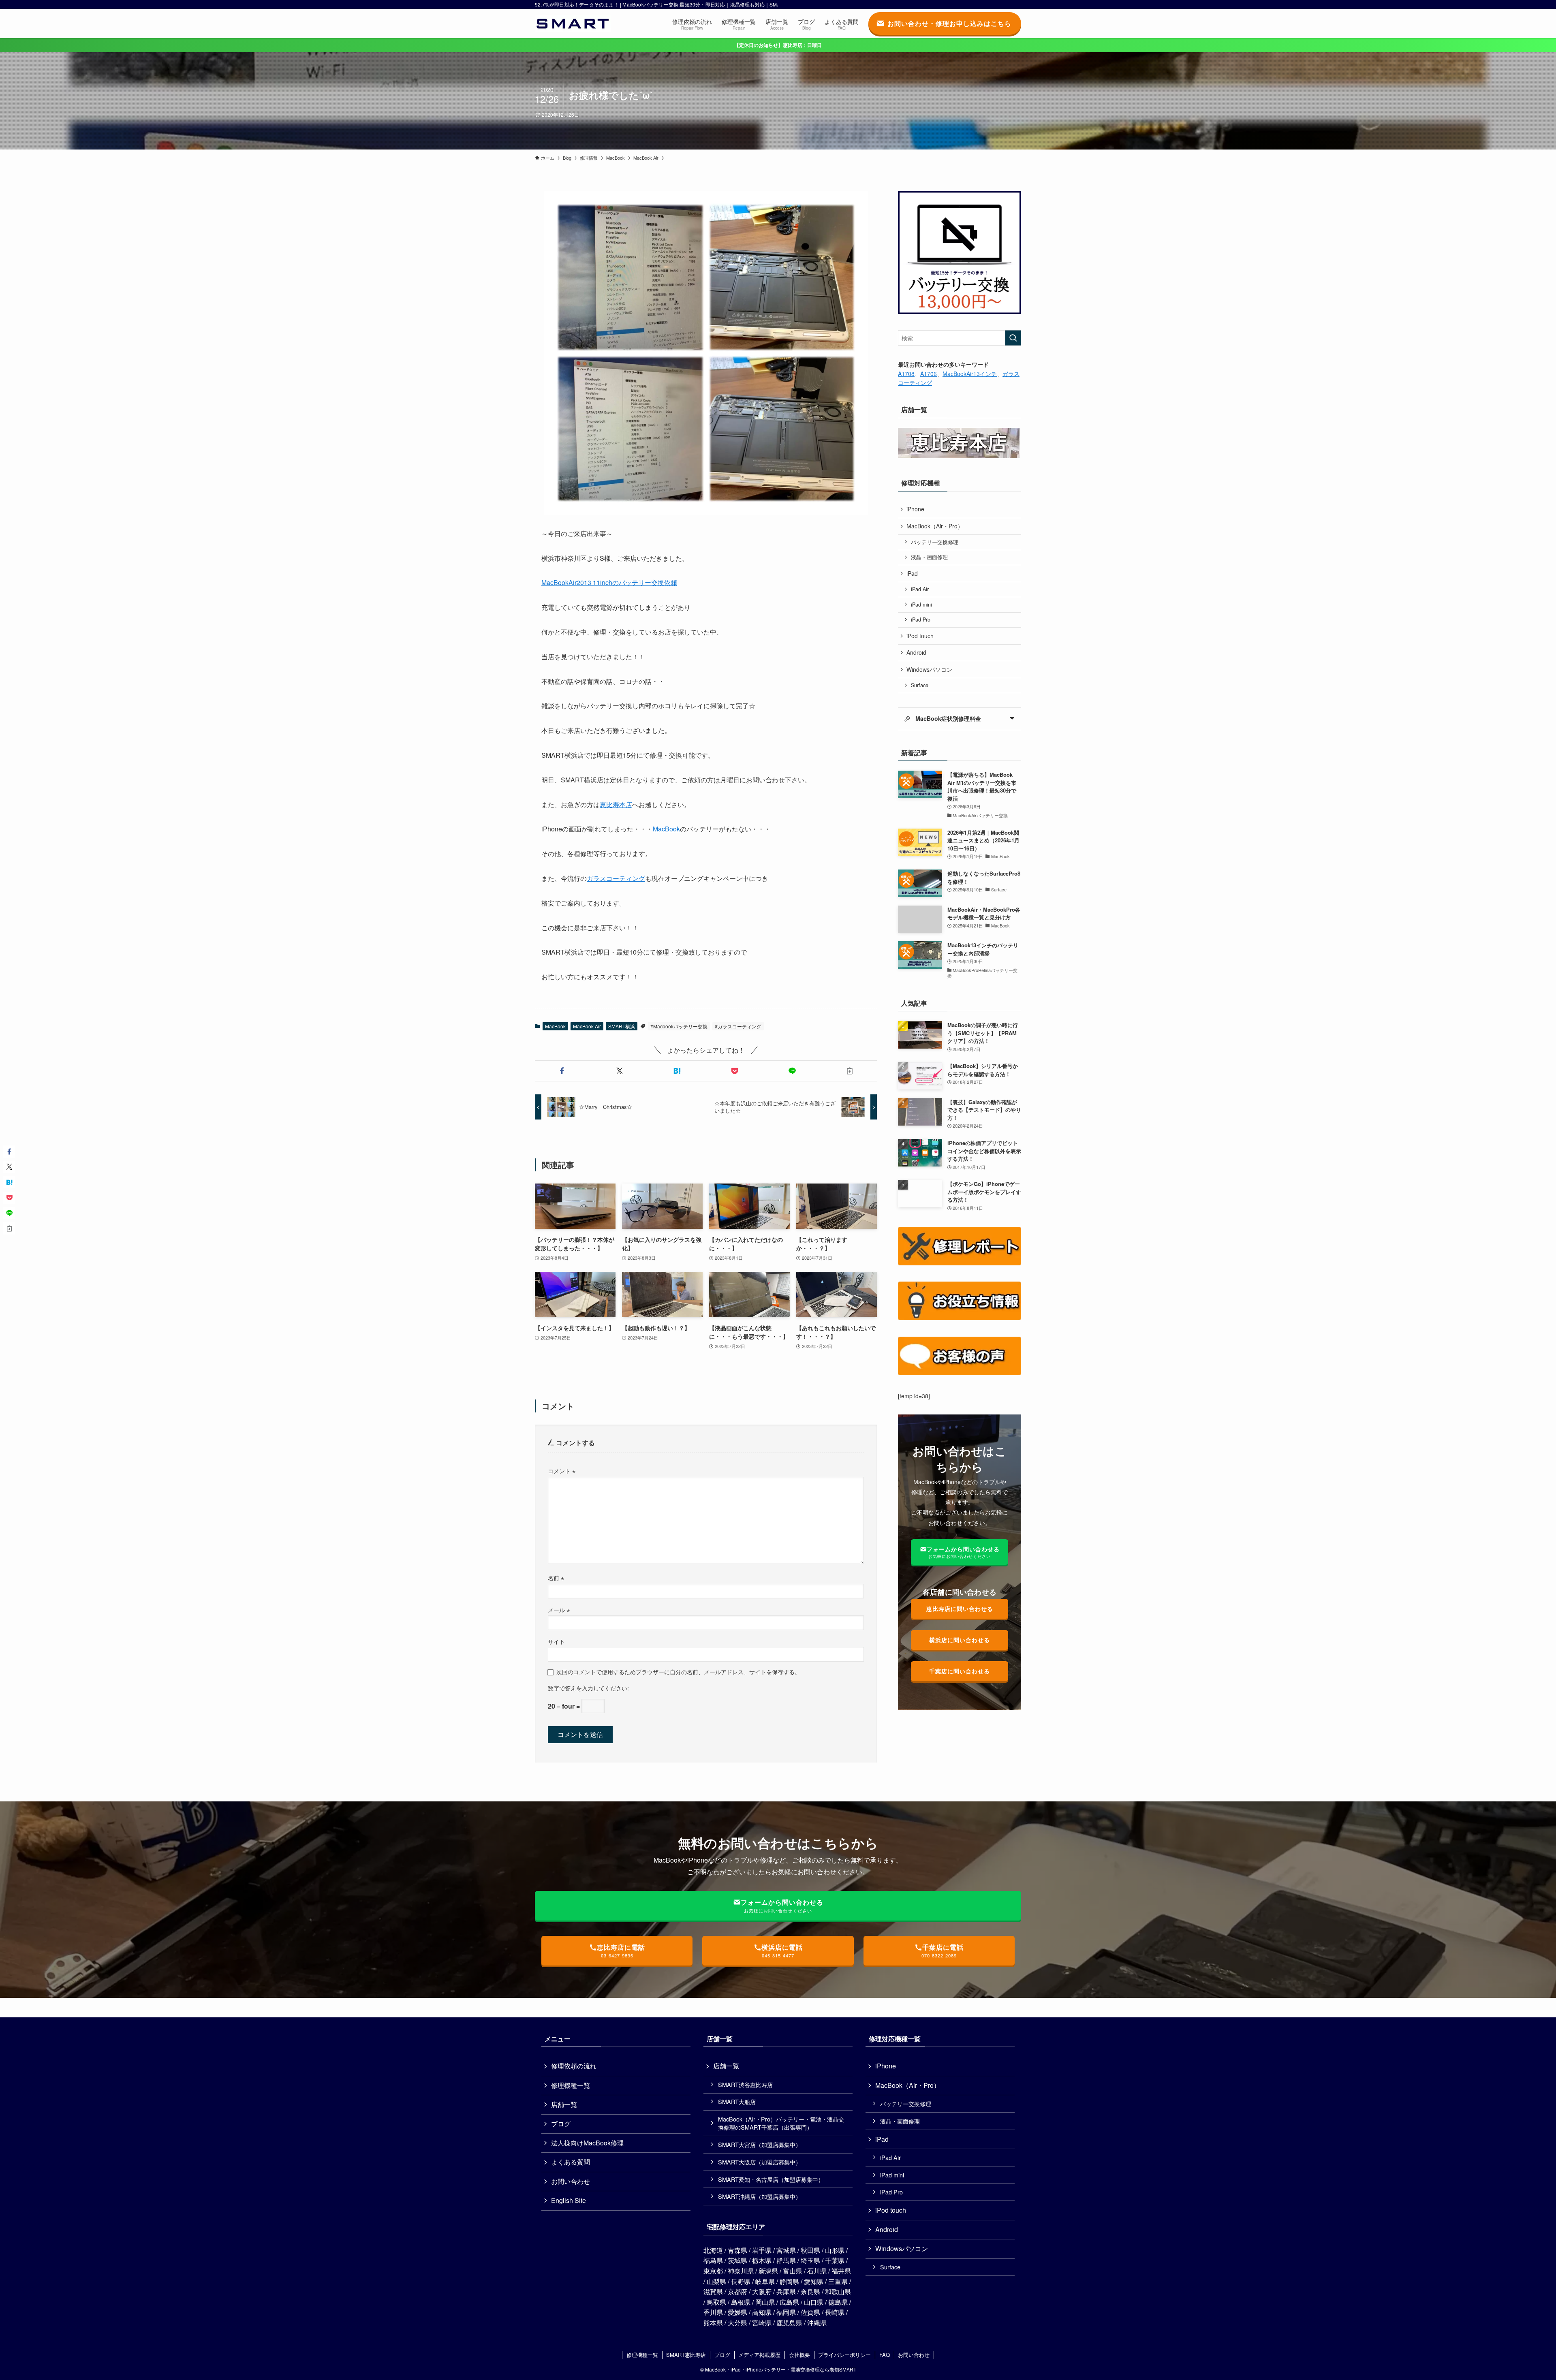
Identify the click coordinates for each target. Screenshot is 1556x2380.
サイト (556, 1641)
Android (916, 652)
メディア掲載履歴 (759, 2355)
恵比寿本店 (616, 804)
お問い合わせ (571, 2181)
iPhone (915, 509)
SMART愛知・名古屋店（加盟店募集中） (771, 2179)
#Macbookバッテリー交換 (679, 1026)
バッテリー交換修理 (935, 542)
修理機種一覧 (571, 2085)
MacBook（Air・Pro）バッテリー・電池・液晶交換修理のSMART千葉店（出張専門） (781, 2123)
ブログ (561, 2124)
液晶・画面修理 (929, 557)
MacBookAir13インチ (970, 374)
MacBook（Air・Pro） (935, 526)
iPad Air (920, 589)
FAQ (885, 2355)
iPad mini (921, 605)
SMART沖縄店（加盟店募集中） (760, 2196)
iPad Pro (921, 620)
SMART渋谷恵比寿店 (745, 2084)
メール (559, 1610)
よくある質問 (571, 2162)
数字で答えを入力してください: (588, 1688)
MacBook (666, 829)
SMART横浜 (622, 1026)
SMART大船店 (737, 2101)
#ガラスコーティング (738, 1026)
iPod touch (920, 636)
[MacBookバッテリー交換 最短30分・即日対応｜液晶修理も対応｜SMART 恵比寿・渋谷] (573, 24)
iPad (912, 573)
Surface (920, 685)
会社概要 (799, 2355)
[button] (562, 1071)
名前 (556, 1578)
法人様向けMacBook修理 (587, 2143)
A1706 (929, 374)
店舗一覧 (564, 2104)
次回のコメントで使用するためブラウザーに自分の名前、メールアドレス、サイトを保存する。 (678, 1672)
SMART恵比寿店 (686, 2355)
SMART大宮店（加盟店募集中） (760, 2144)
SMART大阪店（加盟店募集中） (760, 2162)
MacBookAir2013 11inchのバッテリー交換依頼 (609, 582)
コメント (562, 1471)
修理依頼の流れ (574, 2066)
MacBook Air (587, 1026)
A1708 (906, 374)
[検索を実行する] (1013, 338)
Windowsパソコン (929, 669)
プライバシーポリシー (844, 2355)
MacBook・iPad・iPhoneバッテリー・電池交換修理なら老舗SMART (781, 2369)
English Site (569, 2200)
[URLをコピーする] (850, 1071)
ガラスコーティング (616, 878)
